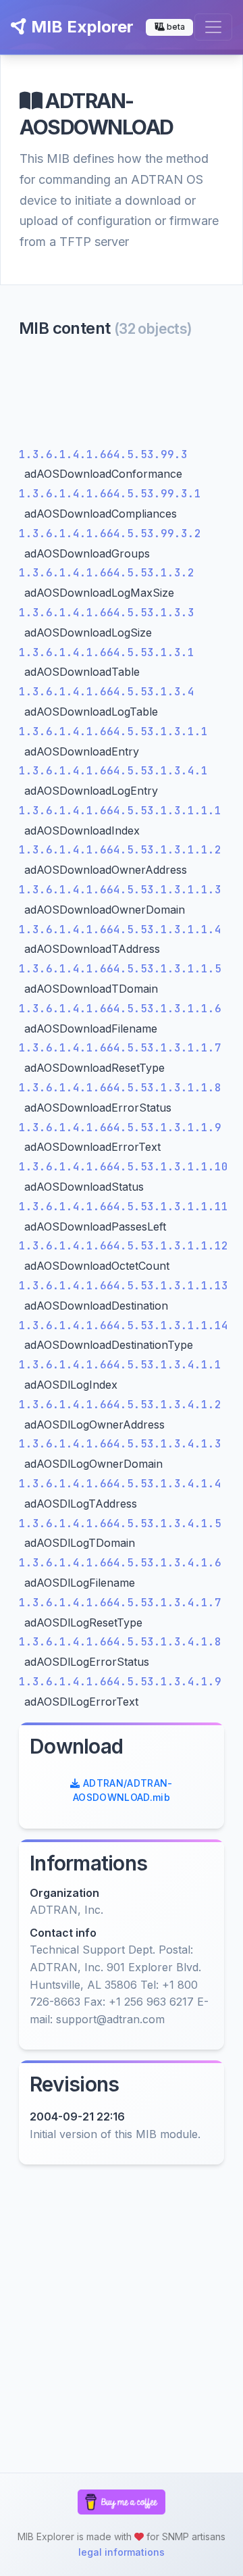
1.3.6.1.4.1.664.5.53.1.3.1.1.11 (124, 1207)
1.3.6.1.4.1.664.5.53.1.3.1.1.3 (120, 890)
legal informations (122, 2552)
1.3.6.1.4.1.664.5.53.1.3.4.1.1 (120, 1365)
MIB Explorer (80, 27)
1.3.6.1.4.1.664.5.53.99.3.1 (110, 494)
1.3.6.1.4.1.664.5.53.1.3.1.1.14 (124, 1326)
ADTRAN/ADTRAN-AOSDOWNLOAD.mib (123, 1790)
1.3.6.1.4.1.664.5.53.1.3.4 (107, 692)
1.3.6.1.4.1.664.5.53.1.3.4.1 (113, 771)
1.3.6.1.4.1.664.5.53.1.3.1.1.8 (120, 1088)
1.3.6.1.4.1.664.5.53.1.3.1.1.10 (124, 1167)
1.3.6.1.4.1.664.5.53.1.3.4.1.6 (120, 1563)
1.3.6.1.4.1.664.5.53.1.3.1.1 (113, 732)
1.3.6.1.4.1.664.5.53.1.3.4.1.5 (120, 1524)
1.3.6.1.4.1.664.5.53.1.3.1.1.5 (120, 969)
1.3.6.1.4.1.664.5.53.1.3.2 (107, 573)
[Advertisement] (122, 396)
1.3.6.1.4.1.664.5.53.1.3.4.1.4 (120, 1484)
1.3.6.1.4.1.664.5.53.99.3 (103, 454)
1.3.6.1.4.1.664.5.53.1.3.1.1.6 (120, 1009)
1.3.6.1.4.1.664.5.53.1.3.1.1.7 (120, 1048)
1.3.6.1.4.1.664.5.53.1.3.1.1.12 (124, 1246)
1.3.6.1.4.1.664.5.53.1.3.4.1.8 (120, 1642)
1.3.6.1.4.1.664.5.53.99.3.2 (110, 534)
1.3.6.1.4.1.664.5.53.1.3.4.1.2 (120, 1405)
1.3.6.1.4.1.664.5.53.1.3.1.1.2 (120, 850)
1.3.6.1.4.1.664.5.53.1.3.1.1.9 (120, 1128)
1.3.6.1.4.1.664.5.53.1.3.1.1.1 (120, 811)
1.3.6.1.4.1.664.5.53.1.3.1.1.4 (120, 930)
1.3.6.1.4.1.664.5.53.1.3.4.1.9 (120, 1682)
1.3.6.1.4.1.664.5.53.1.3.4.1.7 (120, 1603)
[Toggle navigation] (213, 27)
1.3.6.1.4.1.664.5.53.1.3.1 (107, 652)
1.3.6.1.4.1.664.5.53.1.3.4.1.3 (120, 1444)
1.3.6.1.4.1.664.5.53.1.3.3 (107, 613)
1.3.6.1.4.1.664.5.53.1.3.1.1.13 (124, 1286)
